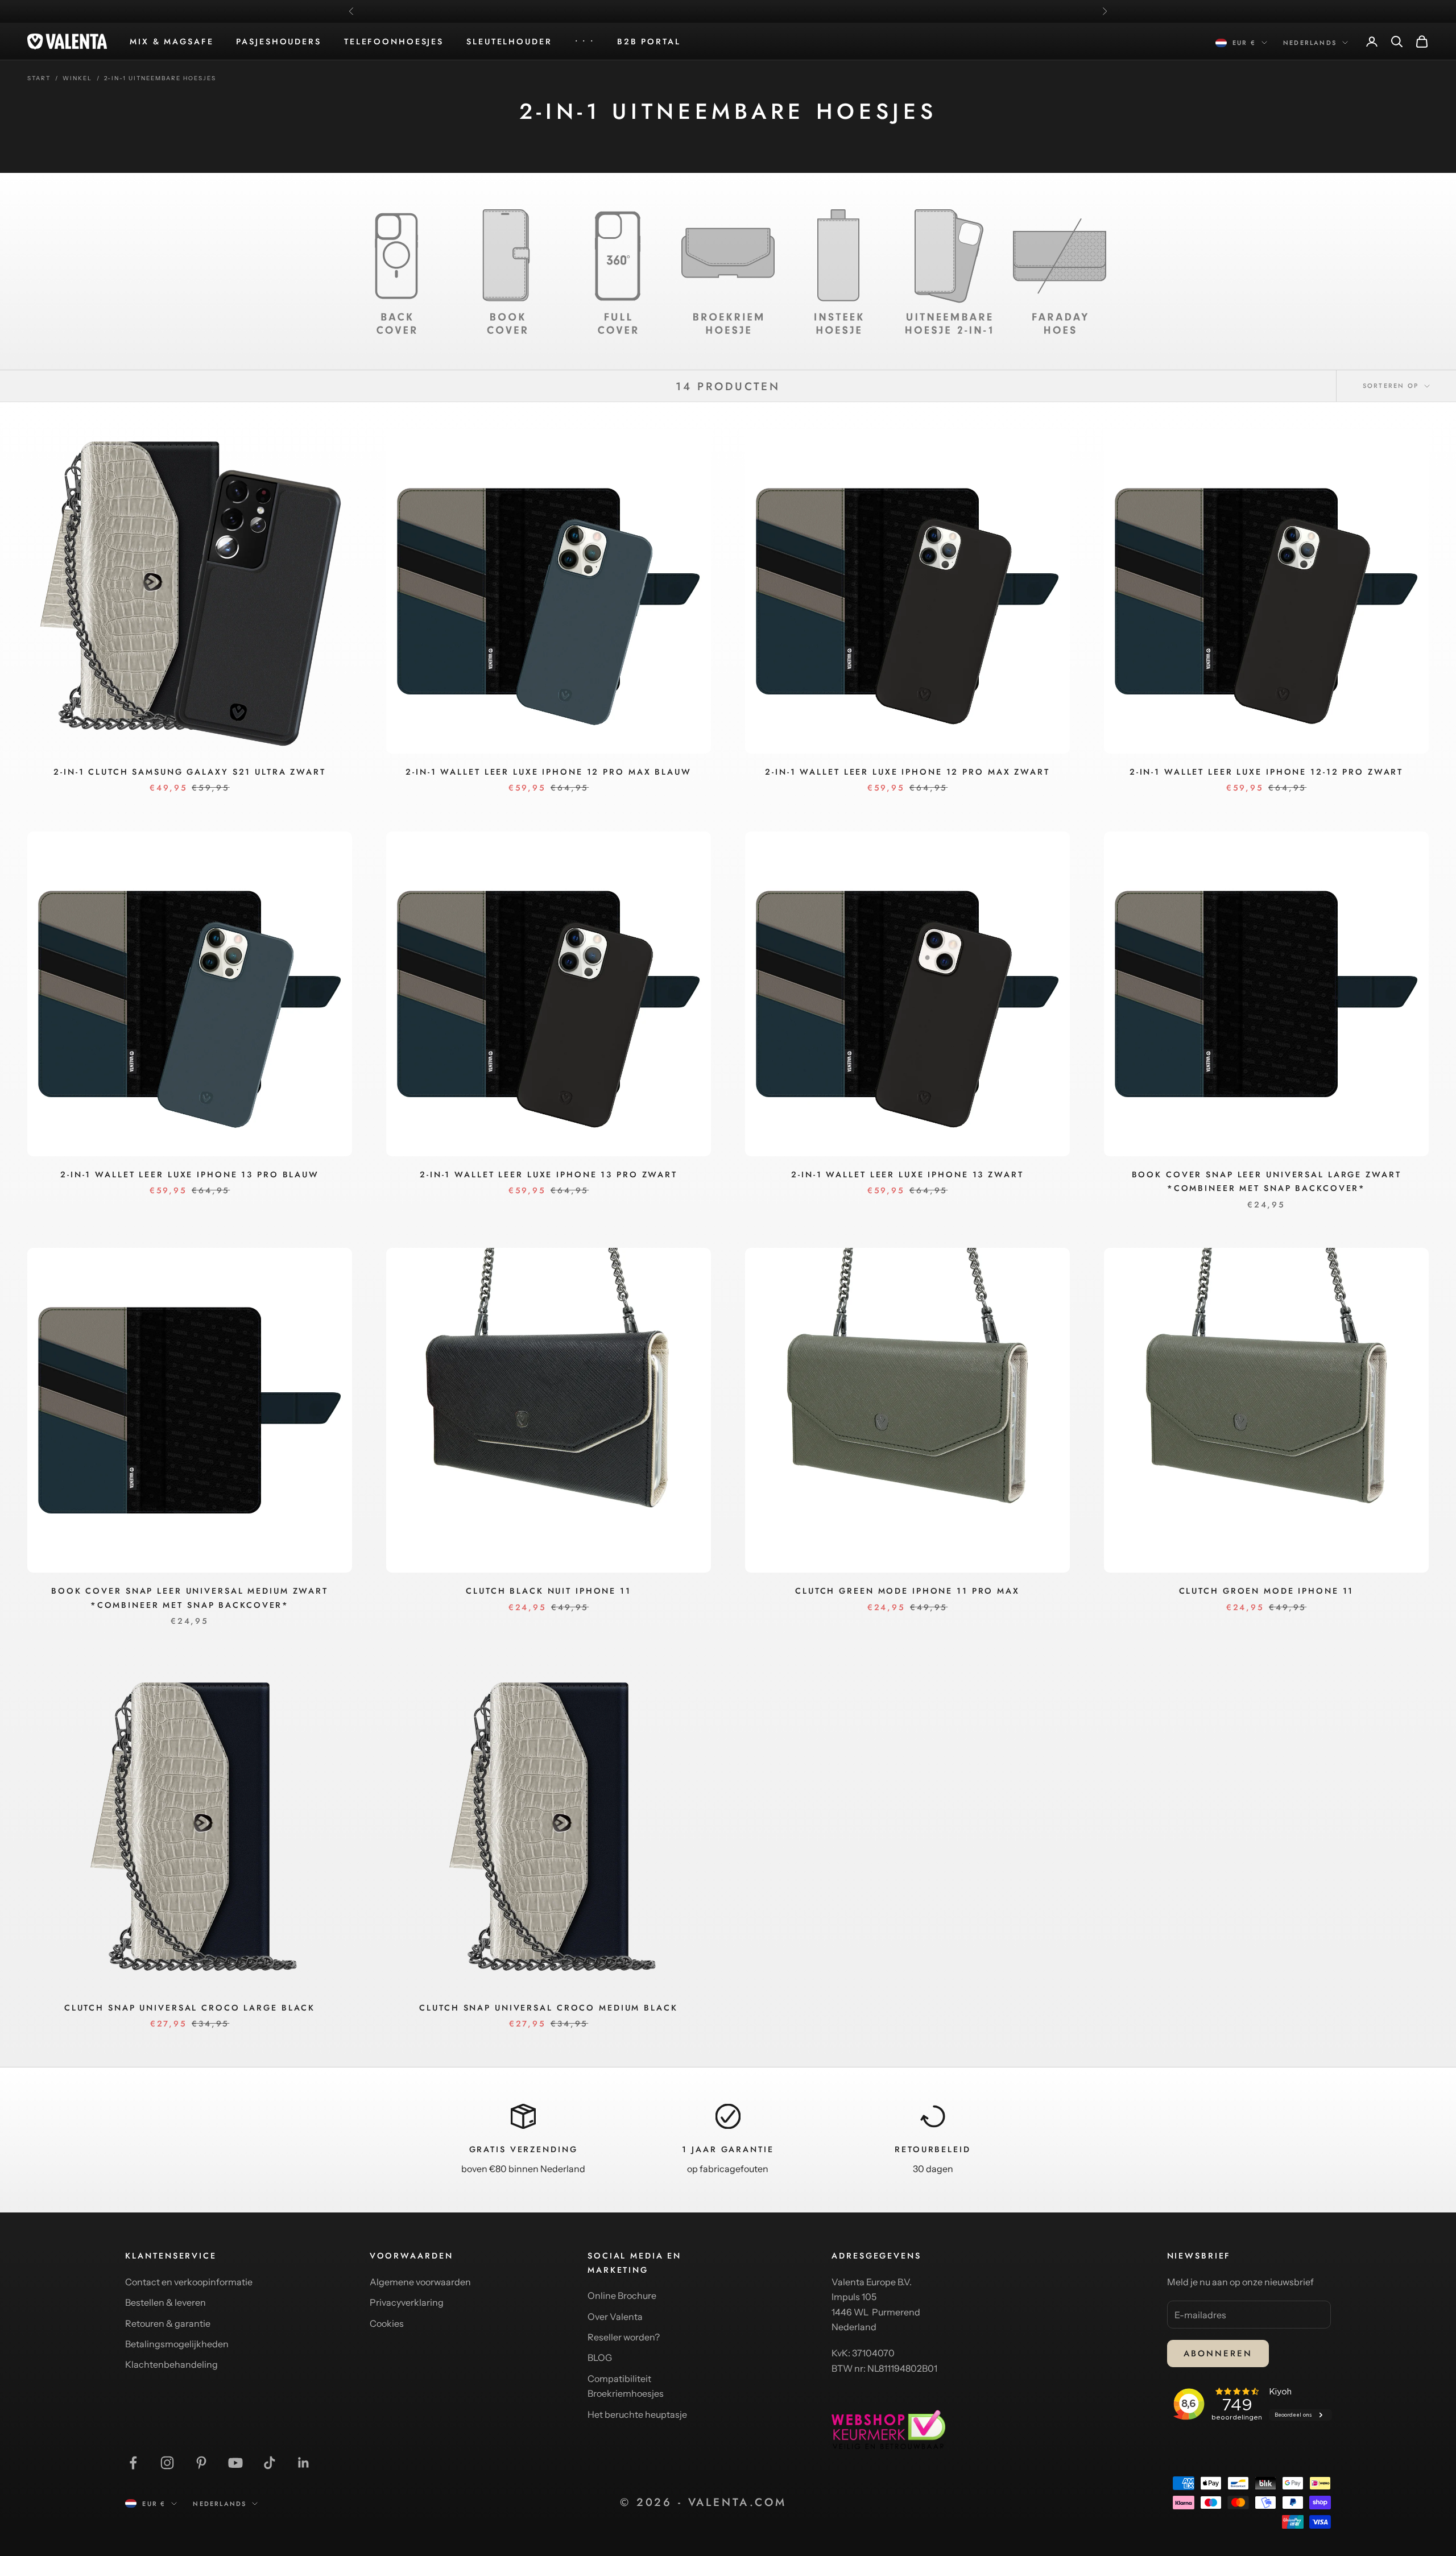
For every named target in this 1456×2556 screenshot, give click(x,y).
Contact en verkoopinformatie (189, 2282)
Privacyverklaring (407, 2302)
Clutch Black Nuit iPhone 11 (549, 1591)
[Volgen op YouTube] (235, 2463)
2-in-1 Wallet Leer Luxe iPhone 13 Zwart (907, 1174)
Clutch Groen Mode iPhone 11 (1267, 1591)
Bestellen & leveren (166, 2302)
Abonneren (1218, 2354)
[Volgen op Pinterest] (201, 2463)
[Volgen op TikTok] (270, 2463)
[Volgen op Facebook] (133, 2463)
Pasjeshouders (278, 42)
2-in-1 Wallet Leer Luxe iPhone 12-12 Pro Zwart (1266, 772)
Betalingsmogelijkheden (177, 2344)
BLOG (600, 2358)
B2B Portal (649, 42)
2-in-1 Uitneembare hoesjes (160, 78)
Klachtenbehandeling (171, 2364)
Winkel (77, 78)
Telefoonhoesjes (394, 42)
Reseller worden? (624, 2337)
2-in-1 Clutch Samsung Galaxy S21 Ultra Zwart (190, 772)
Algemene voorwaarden (420, 2282)
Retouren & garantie (168, 2323)
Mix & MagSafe (171, 42)
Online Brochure (622, 2296)
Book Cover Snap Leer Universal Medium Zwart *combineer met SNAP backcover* (190, 1598)
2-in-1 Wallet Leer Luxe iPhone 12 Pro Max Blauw (548, 772)
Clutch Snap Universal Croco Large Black (190, 2008)
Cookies (387, 2323)
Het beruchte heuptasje (637, 2414)
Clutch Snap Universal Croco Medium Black (548, 2008)
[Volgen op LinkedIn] (304, 2463)
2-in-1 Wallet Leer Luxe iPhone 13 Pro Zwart (549, 1174)
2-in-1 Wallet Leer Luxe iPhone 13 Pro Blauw (190, 1174)
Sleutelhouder (509, 42)
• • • (585, 42)
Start (39, 78)
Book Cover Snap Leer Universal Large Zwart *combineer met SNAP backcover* (1267, 1181)
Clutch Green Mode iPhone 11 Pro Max (907, 1591)
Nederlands (1310, 43)
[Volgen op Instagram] (167, 2463)
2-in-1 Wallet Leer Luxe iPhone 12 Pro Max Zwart (907, 772)
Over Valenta (615, 2317)
